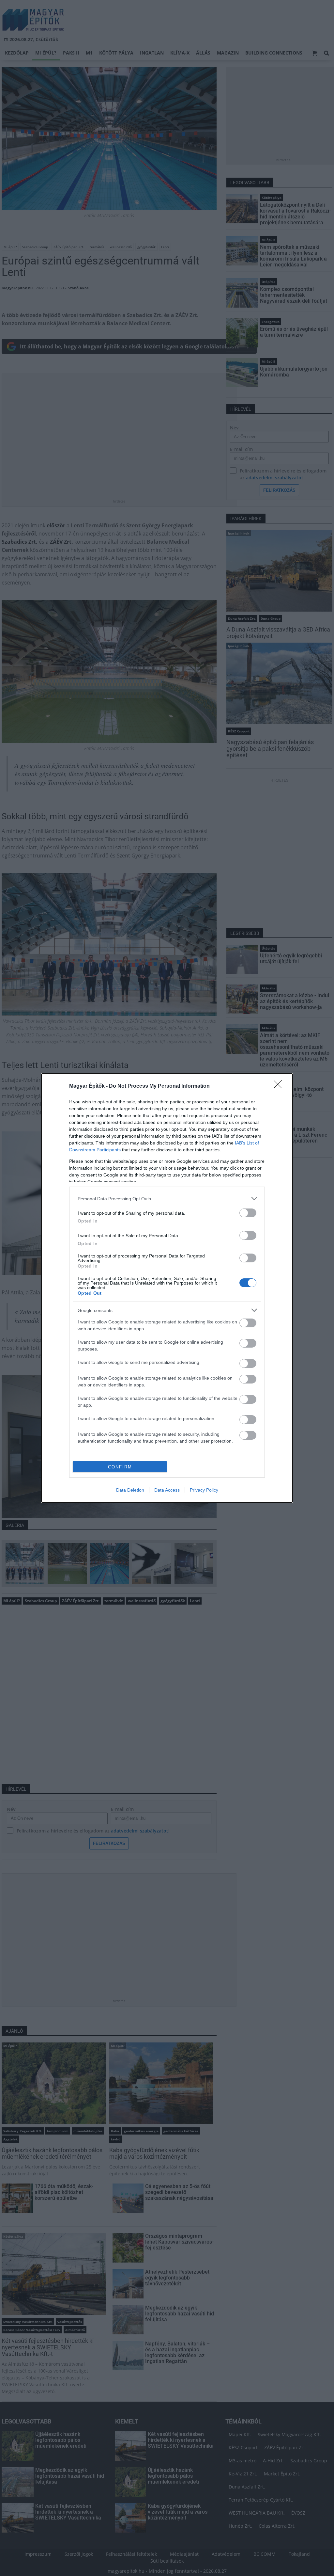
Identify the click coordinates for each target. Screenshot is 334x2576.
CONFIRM (120, 1467)
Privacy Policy (204, 1490)
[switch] (248, 1213)
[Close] (280, 1086)
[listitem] (167, 1199)
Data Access (167, 1490)
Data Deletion (130, 1490)
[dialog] (167, 1288)
